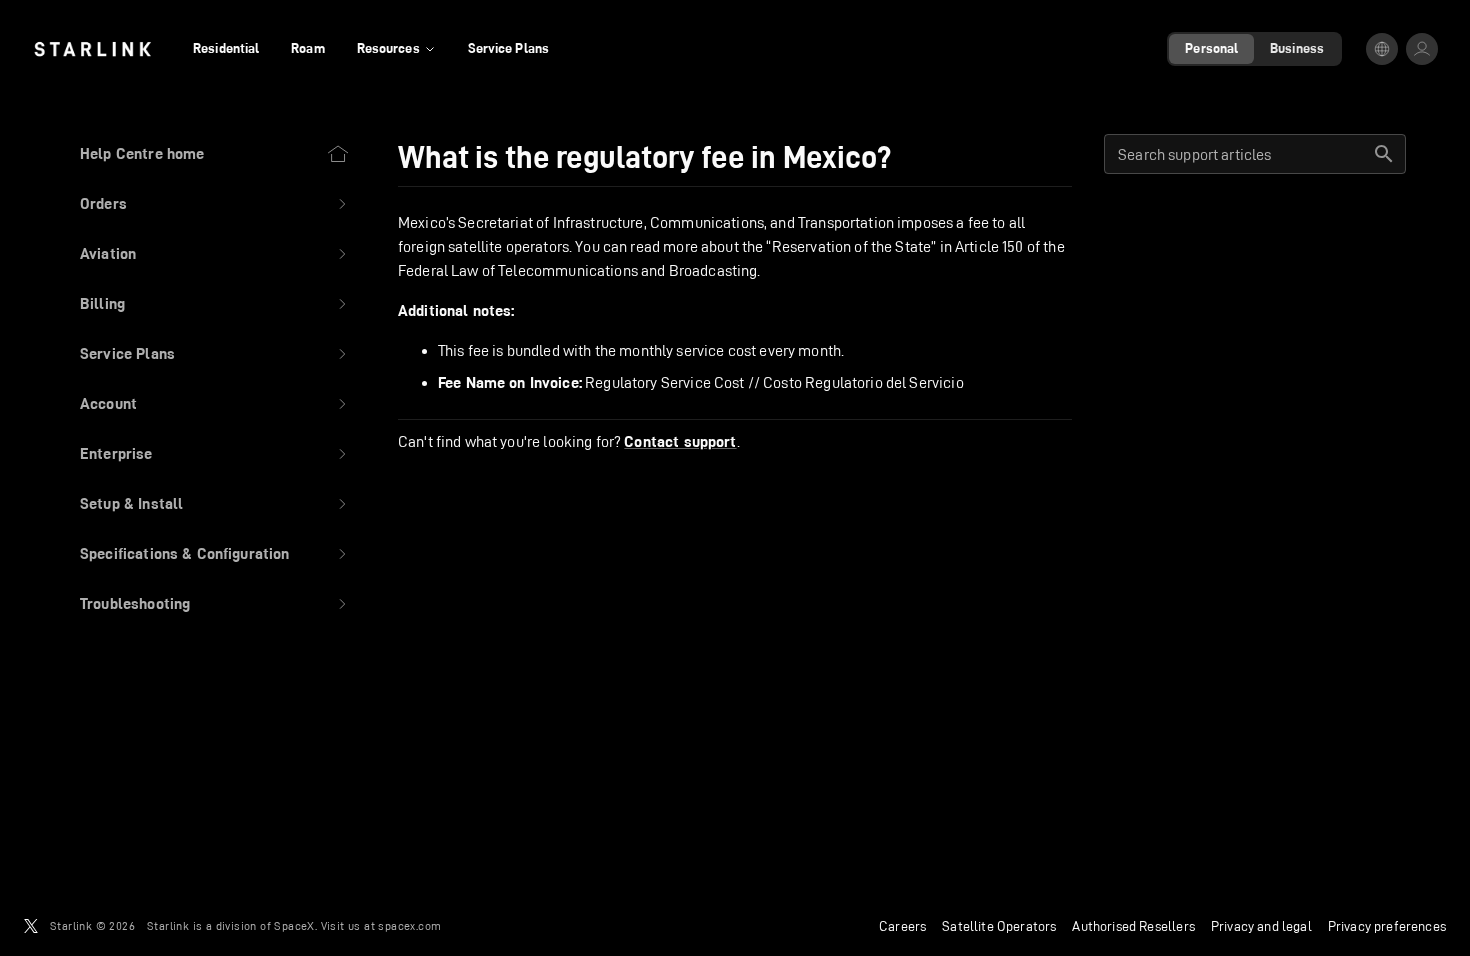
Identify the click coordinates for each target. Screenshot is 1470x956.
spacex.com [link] (409, 925)
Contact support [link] (680, 442)
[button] (215, 204)
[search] (1384, 154)
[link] (92, 49)
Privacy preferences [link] (1387, 926)
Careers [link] (902, 926)
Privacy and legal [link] (1261, 926)
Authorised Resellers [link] (1133, 926)
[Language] (1382, 49)
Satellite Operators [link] (999, 926)
